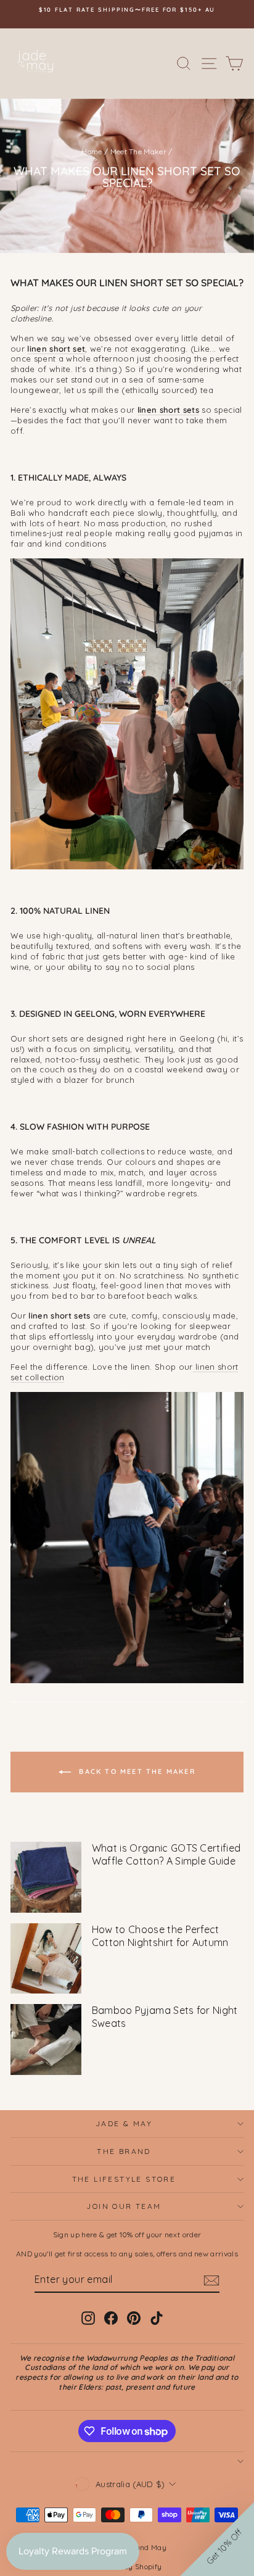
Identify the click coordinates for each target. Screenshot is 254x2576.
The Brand (124, 2151)
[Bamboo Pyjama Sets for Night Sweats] (46, 2040)
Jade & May (124, 2123)
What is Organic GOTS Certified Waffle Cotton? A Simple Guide (166, 1854)
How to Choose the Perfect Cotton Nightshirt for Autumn (160, 1936)
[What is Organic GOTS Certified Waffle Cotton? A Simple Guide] (46, 1877)
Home (92, 151)
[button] (217, 2539)
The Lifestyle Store (124, 2179)
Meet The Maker (139, 151)
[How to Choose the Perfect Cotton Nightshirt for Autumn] (46, 1959)
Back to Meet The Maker (136, 1771)
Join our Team (124, 2206)
